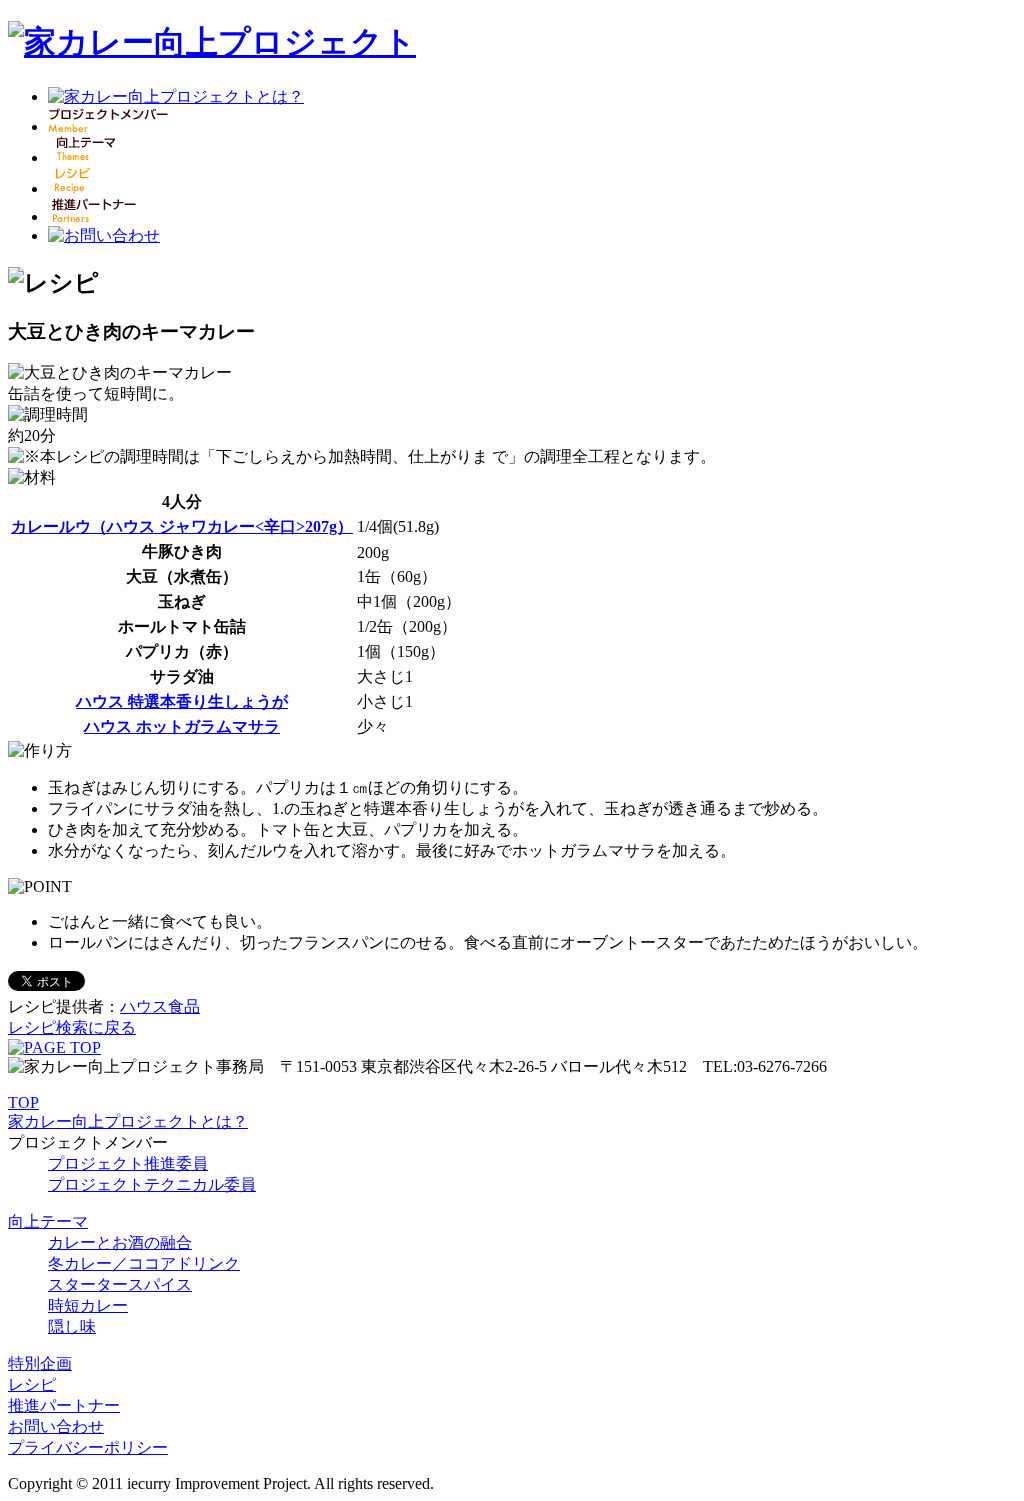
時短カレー (88, 1305)
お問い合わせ (56, 1426)
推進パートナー (64, 1405)
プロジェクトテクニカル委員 (152, 1184)
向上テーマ (48, 1221)
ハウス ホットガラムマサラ (182, 726)
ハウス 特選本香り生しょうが (182, 701)
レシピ (32, 1384)
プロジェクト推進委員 (128, 1163)
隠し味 (72, 1326)
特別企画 (40, 1363)
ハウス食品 (160, 1006)
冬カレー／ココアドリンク (144, 1263)
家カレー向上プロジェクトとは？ (128, 1121)
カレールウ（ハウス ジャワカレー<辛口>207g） (182, 526)
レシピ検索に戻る (72, 1027)
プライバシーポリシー (88, 1447)
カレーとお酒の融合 (120, 1242)
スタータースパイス (120, 1284)
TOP (23, 1102)
